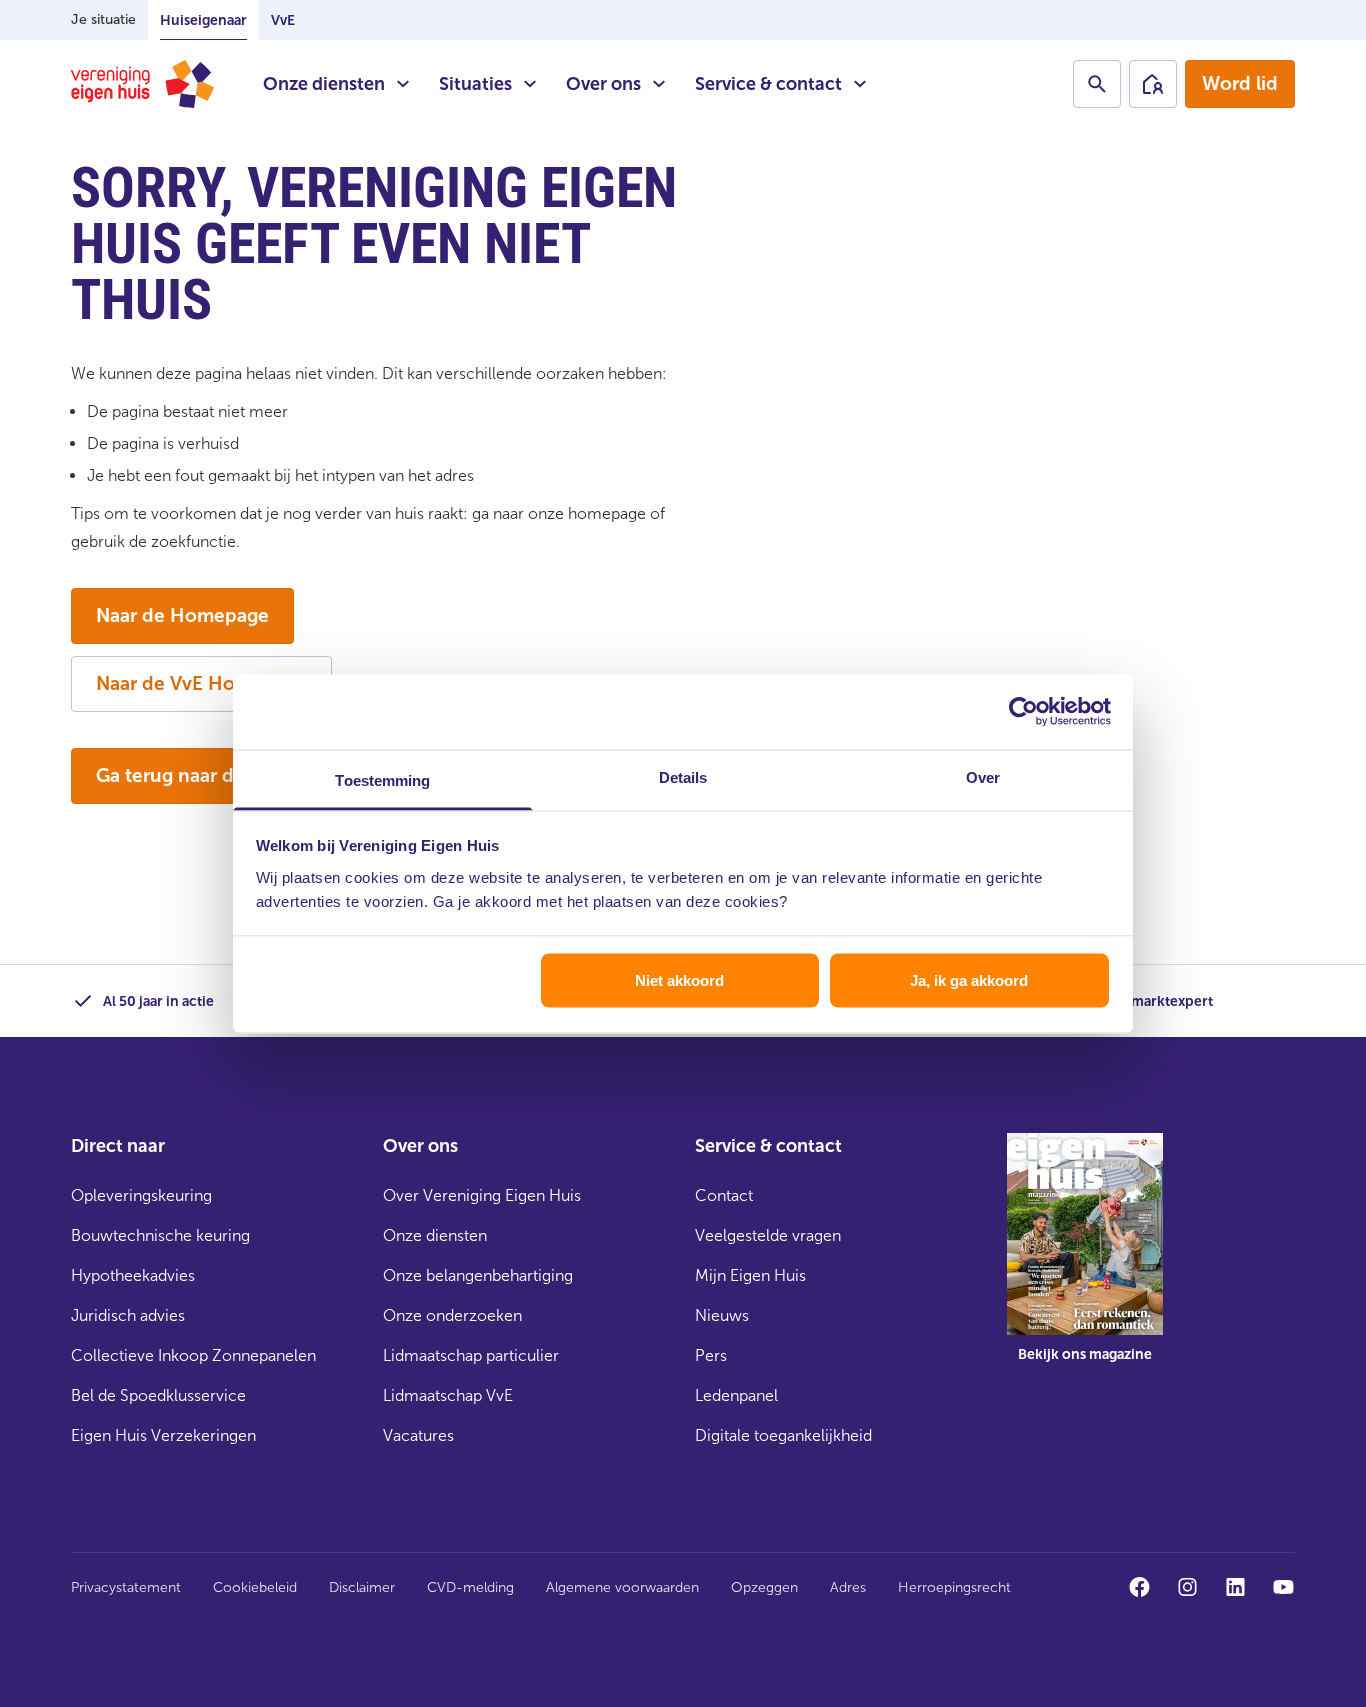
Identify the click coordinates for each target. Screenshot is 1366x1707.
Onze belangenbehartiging (478, 1275)
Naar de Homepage (182, 615)
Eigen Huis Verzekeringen (163, 1435)
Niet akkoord (679, 980)
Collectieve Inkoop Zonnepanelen (193, 1355)
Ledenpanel (736, 1395)
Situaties (475, 84)
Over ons (603, 84)
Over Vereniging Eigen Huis (482, 1195)
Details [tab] (683, 776)
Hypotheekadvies (133, 1275)
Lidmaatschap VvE (448, 1395)
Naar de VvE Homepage (201, 683)
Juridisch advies (128, 1315)
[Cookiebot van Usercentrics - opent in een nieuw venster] (1023, 712)
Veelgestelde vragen (768, 1235)
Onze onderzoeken (452, 1315)
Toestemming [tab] (382, 779)
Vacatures (418, 1435)
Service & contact (768, 84)
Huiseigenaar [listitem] (203, 20)
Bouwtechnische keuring (160, 1235)
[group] (1085, 1262)
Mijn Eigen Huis (750, 1275)
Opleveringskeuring (141, 1195)
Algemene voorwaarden (622, 1587)
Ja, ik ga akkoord (969, 980)
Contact (724, 1195)
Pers (711, 1355)
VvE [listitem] (283, 20)
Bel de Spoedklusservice (158, 1395)
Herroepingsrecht (954, 1587)
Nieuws (722, 1315)
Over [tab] (983, 776)
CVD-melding (470, 1587)
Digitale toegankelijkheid (783, 1435)
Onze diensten (324, 84)
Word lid (1240, 83)
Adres (848, 1587)
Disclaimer (362, 1587)
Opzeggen (764, 1587)
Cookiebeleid (255, 1587)
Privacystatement (126, 1587)
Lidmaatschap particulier (471, 1355)
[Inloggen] (1153, 84)
